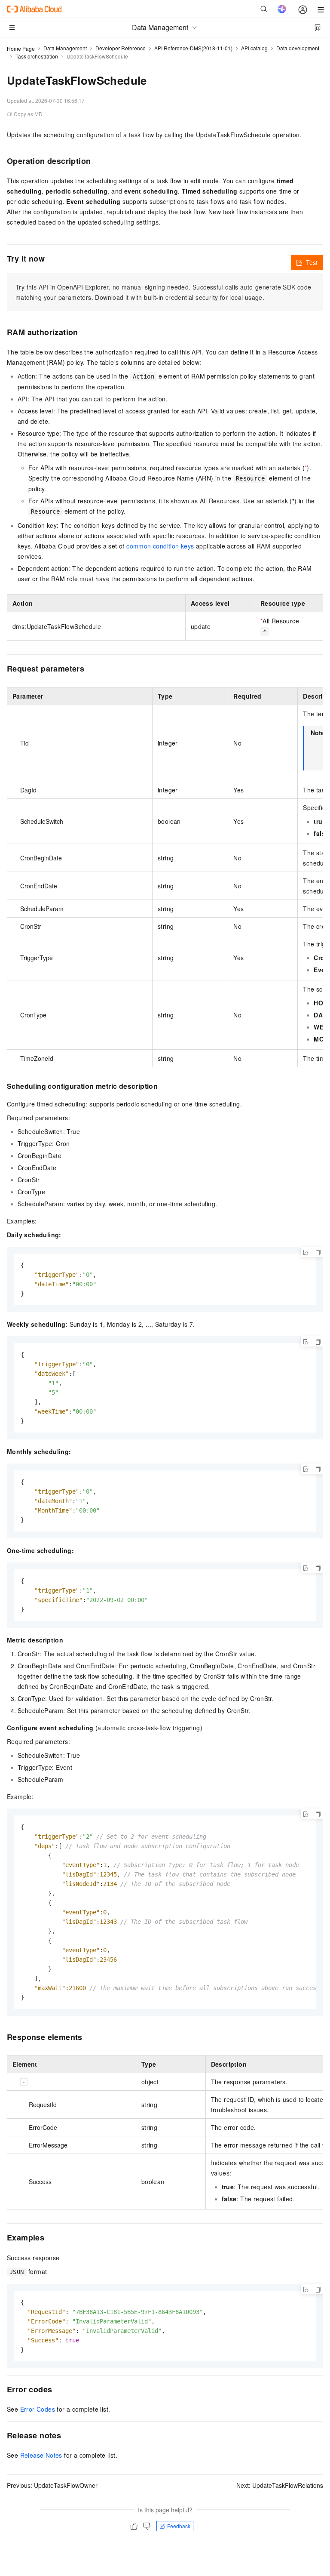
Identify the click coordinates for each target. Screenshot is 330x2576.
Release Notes (41, 2455)
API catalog (254, 48)
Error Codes (38, 2409)
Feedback (179, 2526)
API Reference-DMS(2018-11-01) (193, 48)
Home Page (21, 48)
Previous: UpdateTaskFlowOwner (52, 2485)
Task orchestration (37, 56)
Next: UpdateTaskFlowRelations (280, 2485)
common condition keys (160, 546)
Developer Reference (121, 48)
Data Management (65, 48)
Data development (298, 48)
